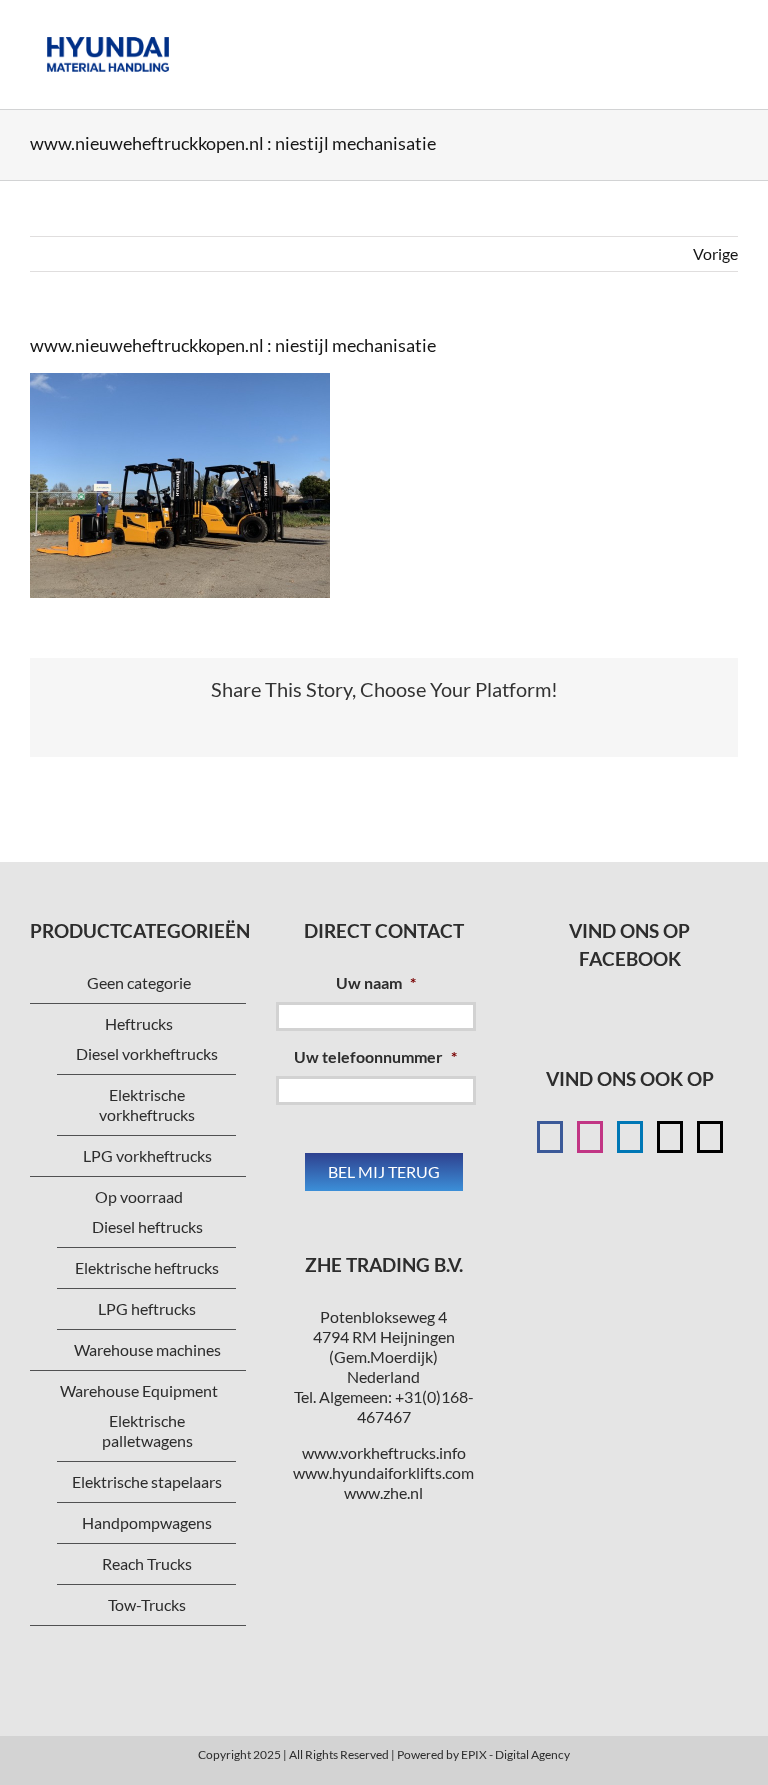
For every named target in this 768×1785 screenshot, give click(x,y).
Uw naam (376, 982)
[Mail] (670, 1137)
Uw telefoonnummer (375, 1056)
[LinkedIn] (630, 1137)
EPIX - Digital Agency (515, 1754)
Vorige (715, 253)
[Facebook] (550, 1137)
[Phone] (710, 1137)
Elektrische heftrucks (147, 1267)
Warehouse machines (147, 1349)
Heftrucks (139, 1023)
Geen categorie (139, 982)
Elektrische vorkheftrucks (147, 1104)
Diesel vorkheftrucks (147, 1053)
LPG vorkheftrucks (147, 1155)
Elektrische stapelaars (147, 1481)
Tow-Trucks (147, 1604)
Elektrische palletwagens (147, 1430)
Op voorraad (139, 1196)
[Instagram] (590, 1137)
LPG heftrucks (147, 1308)
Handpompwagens (147, 1522)
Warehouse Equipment (139, 1390)
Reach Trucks (147, 1563)
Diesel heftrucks (147, 1226)
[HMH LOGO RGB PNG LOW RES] (108, 27)
